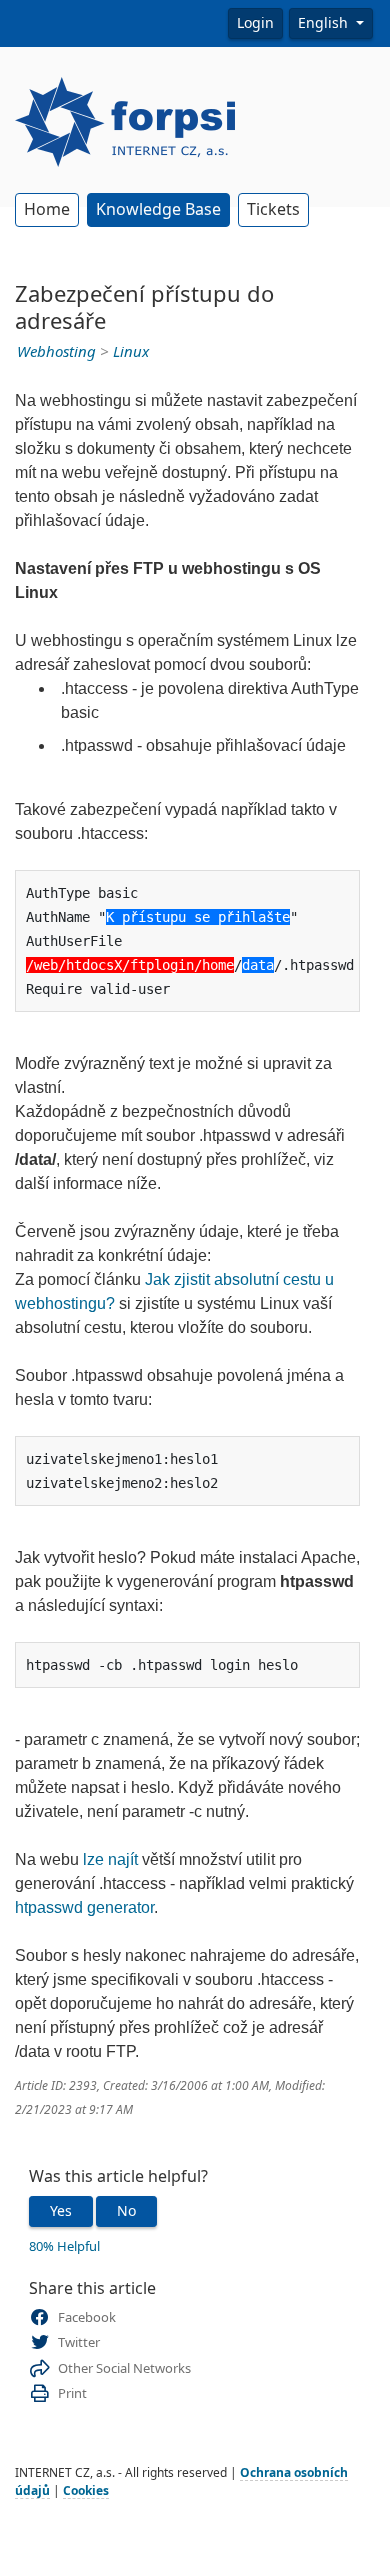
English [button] (325, 23)
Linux (131, 352)
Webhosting (56, 352)
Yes (61, 2211)
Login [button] (255, 23)
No (126, 2211)
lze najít (110, 1859)
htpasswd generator (84, 1907)
